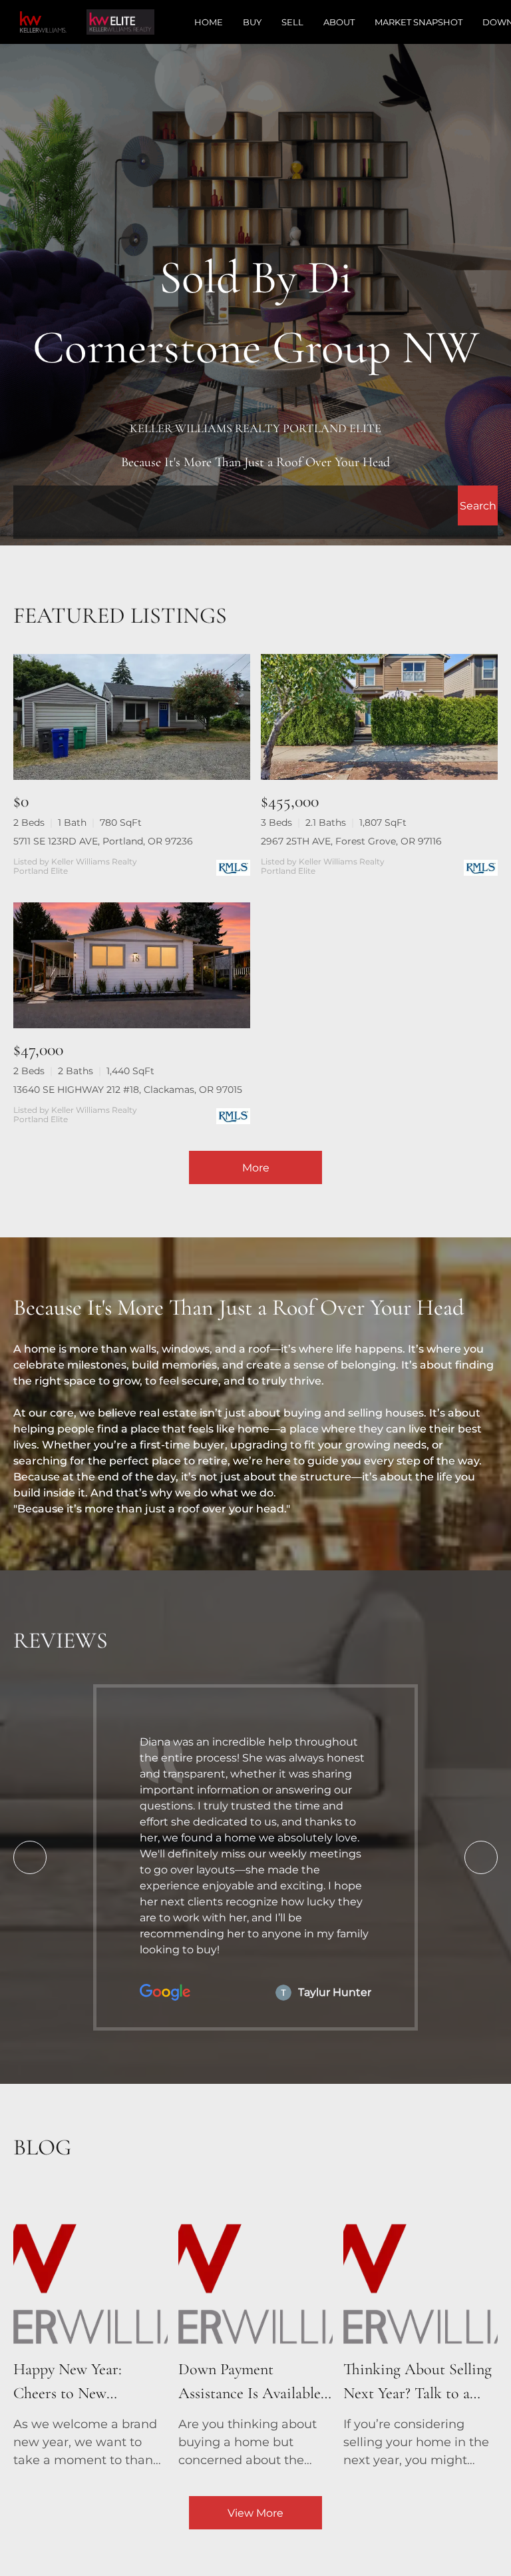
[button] (478, 505)
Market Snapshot (419, 22)
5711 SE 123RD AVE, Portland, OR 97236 (103, 841)
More (256, 1168)
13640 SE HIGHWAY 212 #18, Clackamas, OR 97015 (128, 1090)
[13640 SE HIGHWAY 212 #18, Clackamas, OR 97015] (132, 965)
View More (255, 2513)
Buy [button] (252, 22)
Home (209, 22)
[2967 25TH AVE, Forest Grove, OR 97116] (379, 717)
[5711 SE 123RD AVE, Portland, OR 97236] (132, 717)
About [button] (339, 22)
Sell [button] (292, 22)
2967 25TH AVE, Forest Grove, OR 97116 (351, 841)
